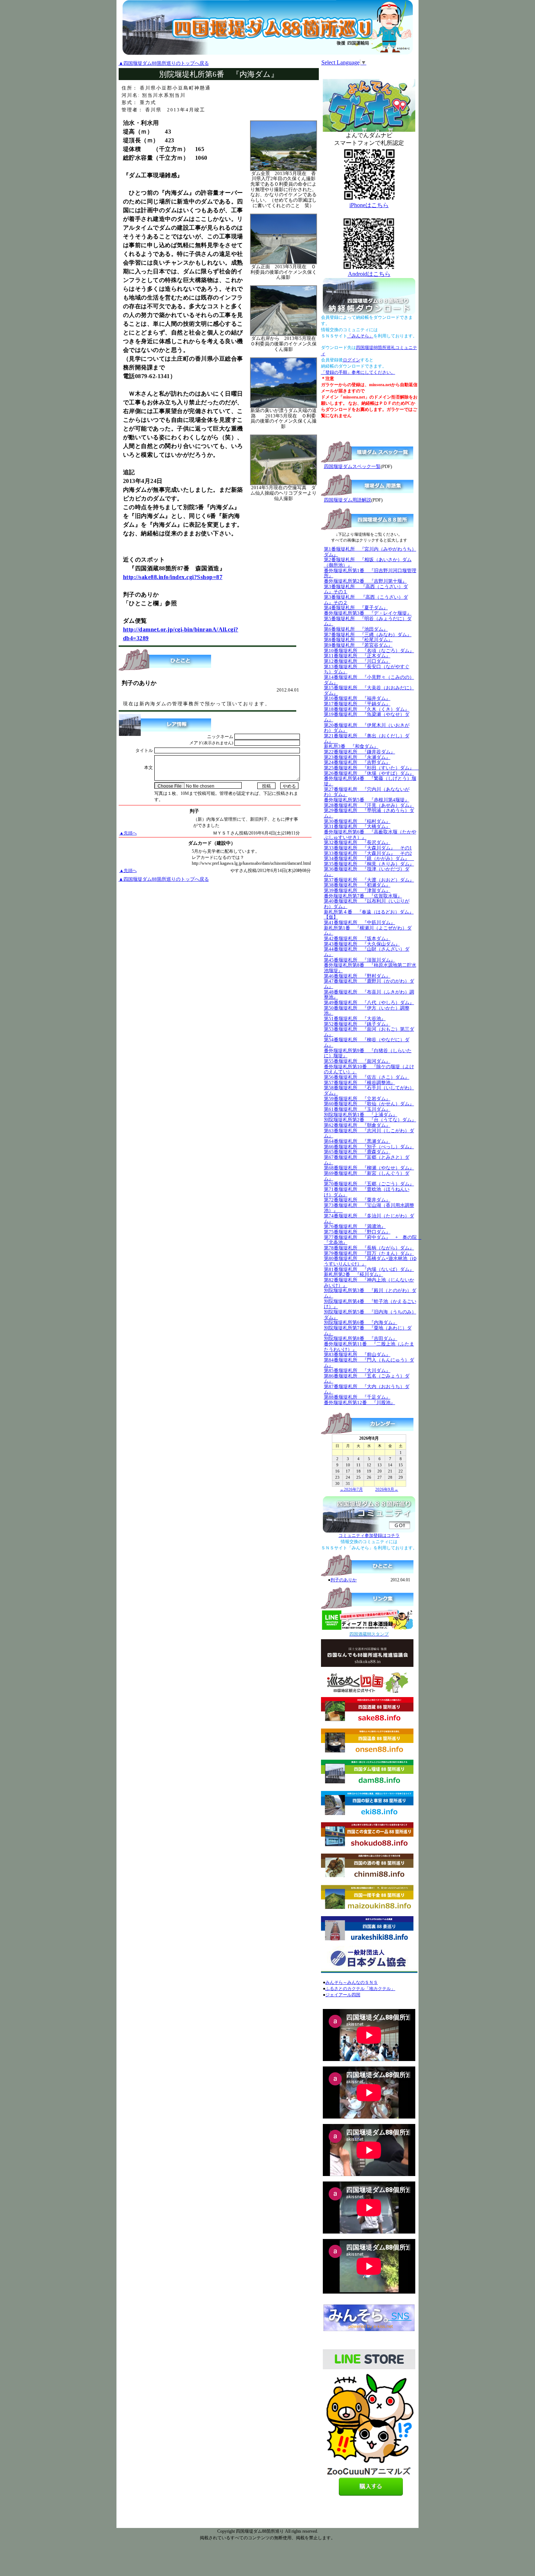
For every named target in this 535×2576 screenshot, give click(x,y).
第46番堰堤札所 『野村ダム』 (357, 976)
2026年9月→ (387, 1489)
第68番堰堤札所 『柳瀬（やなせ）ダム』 (369, 1168)
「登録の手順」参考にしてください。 (358, 372)
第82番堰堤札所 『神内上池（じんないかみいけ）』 (369, 1283)
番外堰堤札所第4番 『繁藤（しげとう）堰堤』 (370, 781)
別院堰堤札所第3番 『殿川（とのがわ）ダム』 (370, 1293)
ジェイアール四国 (343, 1995)
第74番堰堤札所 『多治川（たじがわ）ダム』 (369, 1218)
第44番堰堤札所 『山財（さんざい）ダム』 (367, 952)
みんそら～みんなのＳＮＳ (352, 1982)
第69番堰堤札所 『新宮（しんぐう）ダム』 (367, 1176)
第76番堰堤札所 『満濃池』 (355, 1226)
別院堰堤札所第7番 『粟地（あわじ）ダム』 (368, 1331)
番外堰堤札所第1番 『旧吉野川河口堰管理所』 (370, 573)
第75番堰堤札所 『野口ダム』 (357, 1232)
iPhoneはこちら (369, 205)
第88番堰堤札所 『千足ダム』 (357, 1397)
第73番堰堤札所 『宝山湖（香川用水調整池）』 (369, 1208)
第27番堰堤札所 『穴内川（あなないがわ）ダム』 (367, 792)
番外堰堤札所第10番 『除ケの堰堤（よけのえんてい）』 (369, 1069)
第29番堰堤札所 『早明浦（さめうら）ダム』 (369, 813)
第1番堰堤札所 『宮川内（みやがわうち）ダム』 (370, 552)
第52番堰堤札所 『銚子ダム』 (357, 1024)
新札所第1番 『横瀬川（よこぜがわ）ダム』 (368, 931)
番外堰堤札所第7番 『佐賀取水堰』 (363, 896)
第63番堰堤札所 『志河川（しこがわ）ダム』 (369, 1133)
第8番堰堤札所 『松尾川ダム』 (358, 640)
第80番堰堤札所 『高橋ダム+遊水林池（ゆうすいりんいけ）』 (370, 1261)
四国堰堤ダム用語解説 (348, 500)
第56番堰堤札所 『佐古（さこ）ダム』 (367, 1077)
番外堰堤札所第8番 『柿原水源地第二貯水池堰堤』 (370, 968)
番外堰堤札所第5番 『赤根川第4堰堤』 (367, 800)
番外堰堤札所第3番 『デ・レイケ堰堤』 (368, 613)
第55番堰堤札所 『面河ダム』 (357, 1061)
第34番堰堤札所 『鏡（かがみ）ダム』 (369, 858)
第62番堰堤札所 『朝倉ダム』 (357, 1125)
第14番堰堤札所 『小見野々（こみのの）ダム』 (369, 680)
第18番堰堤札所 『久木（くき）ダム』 (367, 709)
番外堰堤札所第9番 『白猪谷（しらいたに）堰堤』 (368, 1053)
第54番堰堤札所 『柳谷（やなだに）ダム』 (367, 1042)
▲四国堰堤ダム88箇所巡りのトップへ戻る (164, 63)
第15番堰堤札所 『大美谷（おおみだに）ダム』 (369, 690)
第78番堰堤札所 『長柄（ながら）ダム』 (369, 1248)
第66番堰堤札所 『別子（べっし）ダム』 (369, 1147)
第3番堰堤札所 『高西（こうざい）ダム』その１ (366, 589)
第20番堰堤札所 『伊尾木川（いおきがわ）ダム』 (367, 728)
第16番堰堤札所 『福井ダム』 (357, 698)
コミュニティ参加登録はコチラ (369, 1535)
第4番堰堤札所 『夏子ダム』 (356, 608)
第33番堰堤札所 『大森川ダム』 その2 (368, 853)
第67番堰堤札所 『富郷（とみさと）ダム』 (367, 1160)
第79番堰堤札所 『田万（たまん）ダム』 (369, 1253)
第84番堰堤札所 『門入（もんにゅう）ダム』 (369, 1363)
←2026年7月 (351, 1489)
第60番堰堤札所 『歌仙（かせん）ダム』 (369, 1104)
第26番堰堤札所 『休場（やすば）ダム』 (369, 773)
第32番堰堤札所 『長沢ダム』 (357, 842)
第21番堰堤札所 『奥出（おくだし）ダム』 (367, 738)
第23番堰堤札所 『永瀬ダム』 (357, 757)
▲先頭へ (128, 833)
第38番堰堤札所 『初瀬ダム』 (357, 885)
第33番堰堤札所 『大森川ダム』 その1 (368, 848)
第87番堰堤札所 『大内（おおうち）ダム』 (367, 1389)
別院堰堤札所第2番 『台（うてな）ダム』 (370, 1120)
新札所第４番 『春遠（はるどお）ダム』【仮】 (369, 915)
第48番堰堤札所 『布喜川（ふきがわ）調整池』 (369, 995)
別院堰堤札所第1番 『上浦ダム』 (361, 1115)
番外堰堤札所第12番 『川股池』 (360, 1402)
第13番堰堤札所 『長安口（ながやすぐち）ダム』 (367, 669)
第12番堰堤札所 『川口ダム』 (357, 661)
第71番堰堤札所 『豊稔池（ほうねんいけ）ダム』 (367, 1192)
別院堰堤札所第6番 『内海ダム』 (361, 1322)
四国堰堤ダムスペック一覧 (352, 466)
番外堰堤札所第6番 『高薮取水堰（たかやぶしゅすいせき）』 (370, 835)
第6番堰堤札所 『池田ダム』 (356, 629)
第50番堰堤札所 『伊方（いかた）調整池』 (367, 1011)
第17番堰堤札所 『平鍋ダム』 (357, 704)
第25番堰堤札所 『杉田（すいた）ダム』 (371, 768)
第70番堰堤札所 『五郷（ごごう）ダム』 (369, 1184)
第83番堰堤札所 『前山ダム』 (357, 1354)
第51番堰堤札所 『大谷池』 (355, 1018)
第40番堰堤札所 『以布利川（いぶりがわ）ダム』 (367, 904)
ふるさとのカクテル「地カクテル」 (360, 1989)
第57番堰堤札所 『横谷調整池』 (360, 1083)
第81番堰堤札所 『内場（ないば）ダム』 (369, 1269)
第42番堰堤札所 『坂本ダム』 (357, 938)
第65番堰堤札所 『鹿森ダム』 (357, 1152)
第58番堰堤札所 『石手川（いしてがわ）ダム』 (369, 1090)
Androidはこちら (369, 274)
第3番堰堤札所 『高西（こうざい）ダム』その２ (366, 600)
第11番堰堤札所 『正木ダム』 (357, 656)
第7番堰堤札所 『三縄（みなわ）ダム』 (368, 635)
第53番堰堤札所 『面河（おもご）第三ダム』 (369, 1032)
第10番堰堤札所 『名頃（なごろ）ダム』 (369, 651)
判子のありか (344, 1580)
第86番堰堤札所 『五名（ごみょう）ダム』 (367, 1379)
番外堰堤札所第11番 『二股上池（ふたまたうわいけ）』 (369, 1347)
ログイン (352, 360)
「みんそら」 (360, 336)
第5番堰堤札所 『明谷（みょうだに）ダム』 (368, 621)
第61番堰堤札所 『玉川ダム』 (357, 1109)
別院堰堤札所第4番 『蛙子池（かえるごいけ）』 (370, 1304)
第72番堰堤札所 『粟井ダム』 (357, 1200)
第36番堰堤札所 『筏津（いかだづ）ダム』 (367, 872)
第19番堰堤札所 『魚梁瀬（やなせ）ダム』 (367, 717)
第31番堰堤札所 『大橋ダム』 (357, 826)
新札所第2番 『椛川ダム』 (354, 1274)
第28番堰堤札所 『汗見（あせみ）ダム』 (369, 805)
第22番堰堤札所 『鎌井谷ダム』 (360, 752)
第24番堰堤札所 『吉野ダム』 (357, 762)
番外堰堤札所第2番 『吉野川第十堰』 (365, 581)
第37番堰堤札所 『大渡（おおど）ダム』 (369, 880)
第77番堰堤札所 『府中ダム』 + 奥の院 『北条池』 (373, 1240)
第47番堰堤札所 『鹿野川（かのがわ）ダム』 (369, 984)
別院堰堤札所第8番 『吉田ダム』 (361, 1338)
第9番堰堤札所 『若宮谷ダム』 (358, 645)
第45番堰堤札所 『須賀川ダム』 (360, 960)
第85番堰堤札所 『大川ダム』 (357, 1370)
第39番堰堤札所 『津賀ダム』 (357, 890)
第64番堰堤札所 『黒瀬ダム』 (357, 1141)
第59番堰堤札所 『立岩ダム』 (357, 1099)
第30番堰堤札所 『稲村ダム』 (357, 821)
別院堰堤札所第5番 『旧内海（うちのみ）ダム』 (370, 1315)
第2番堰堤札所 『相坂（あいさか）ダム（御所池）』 (368, 562)
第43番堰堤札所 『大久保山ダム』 (362, 944)
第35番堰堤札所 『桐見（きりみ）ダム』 (369, 864)
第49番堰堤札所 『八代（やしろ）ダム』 (369, 1002)
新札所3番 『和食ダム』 (351, 746)
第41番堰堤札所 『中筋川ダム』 (360, 922)
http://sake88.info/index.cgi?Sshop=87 (173, 577)
